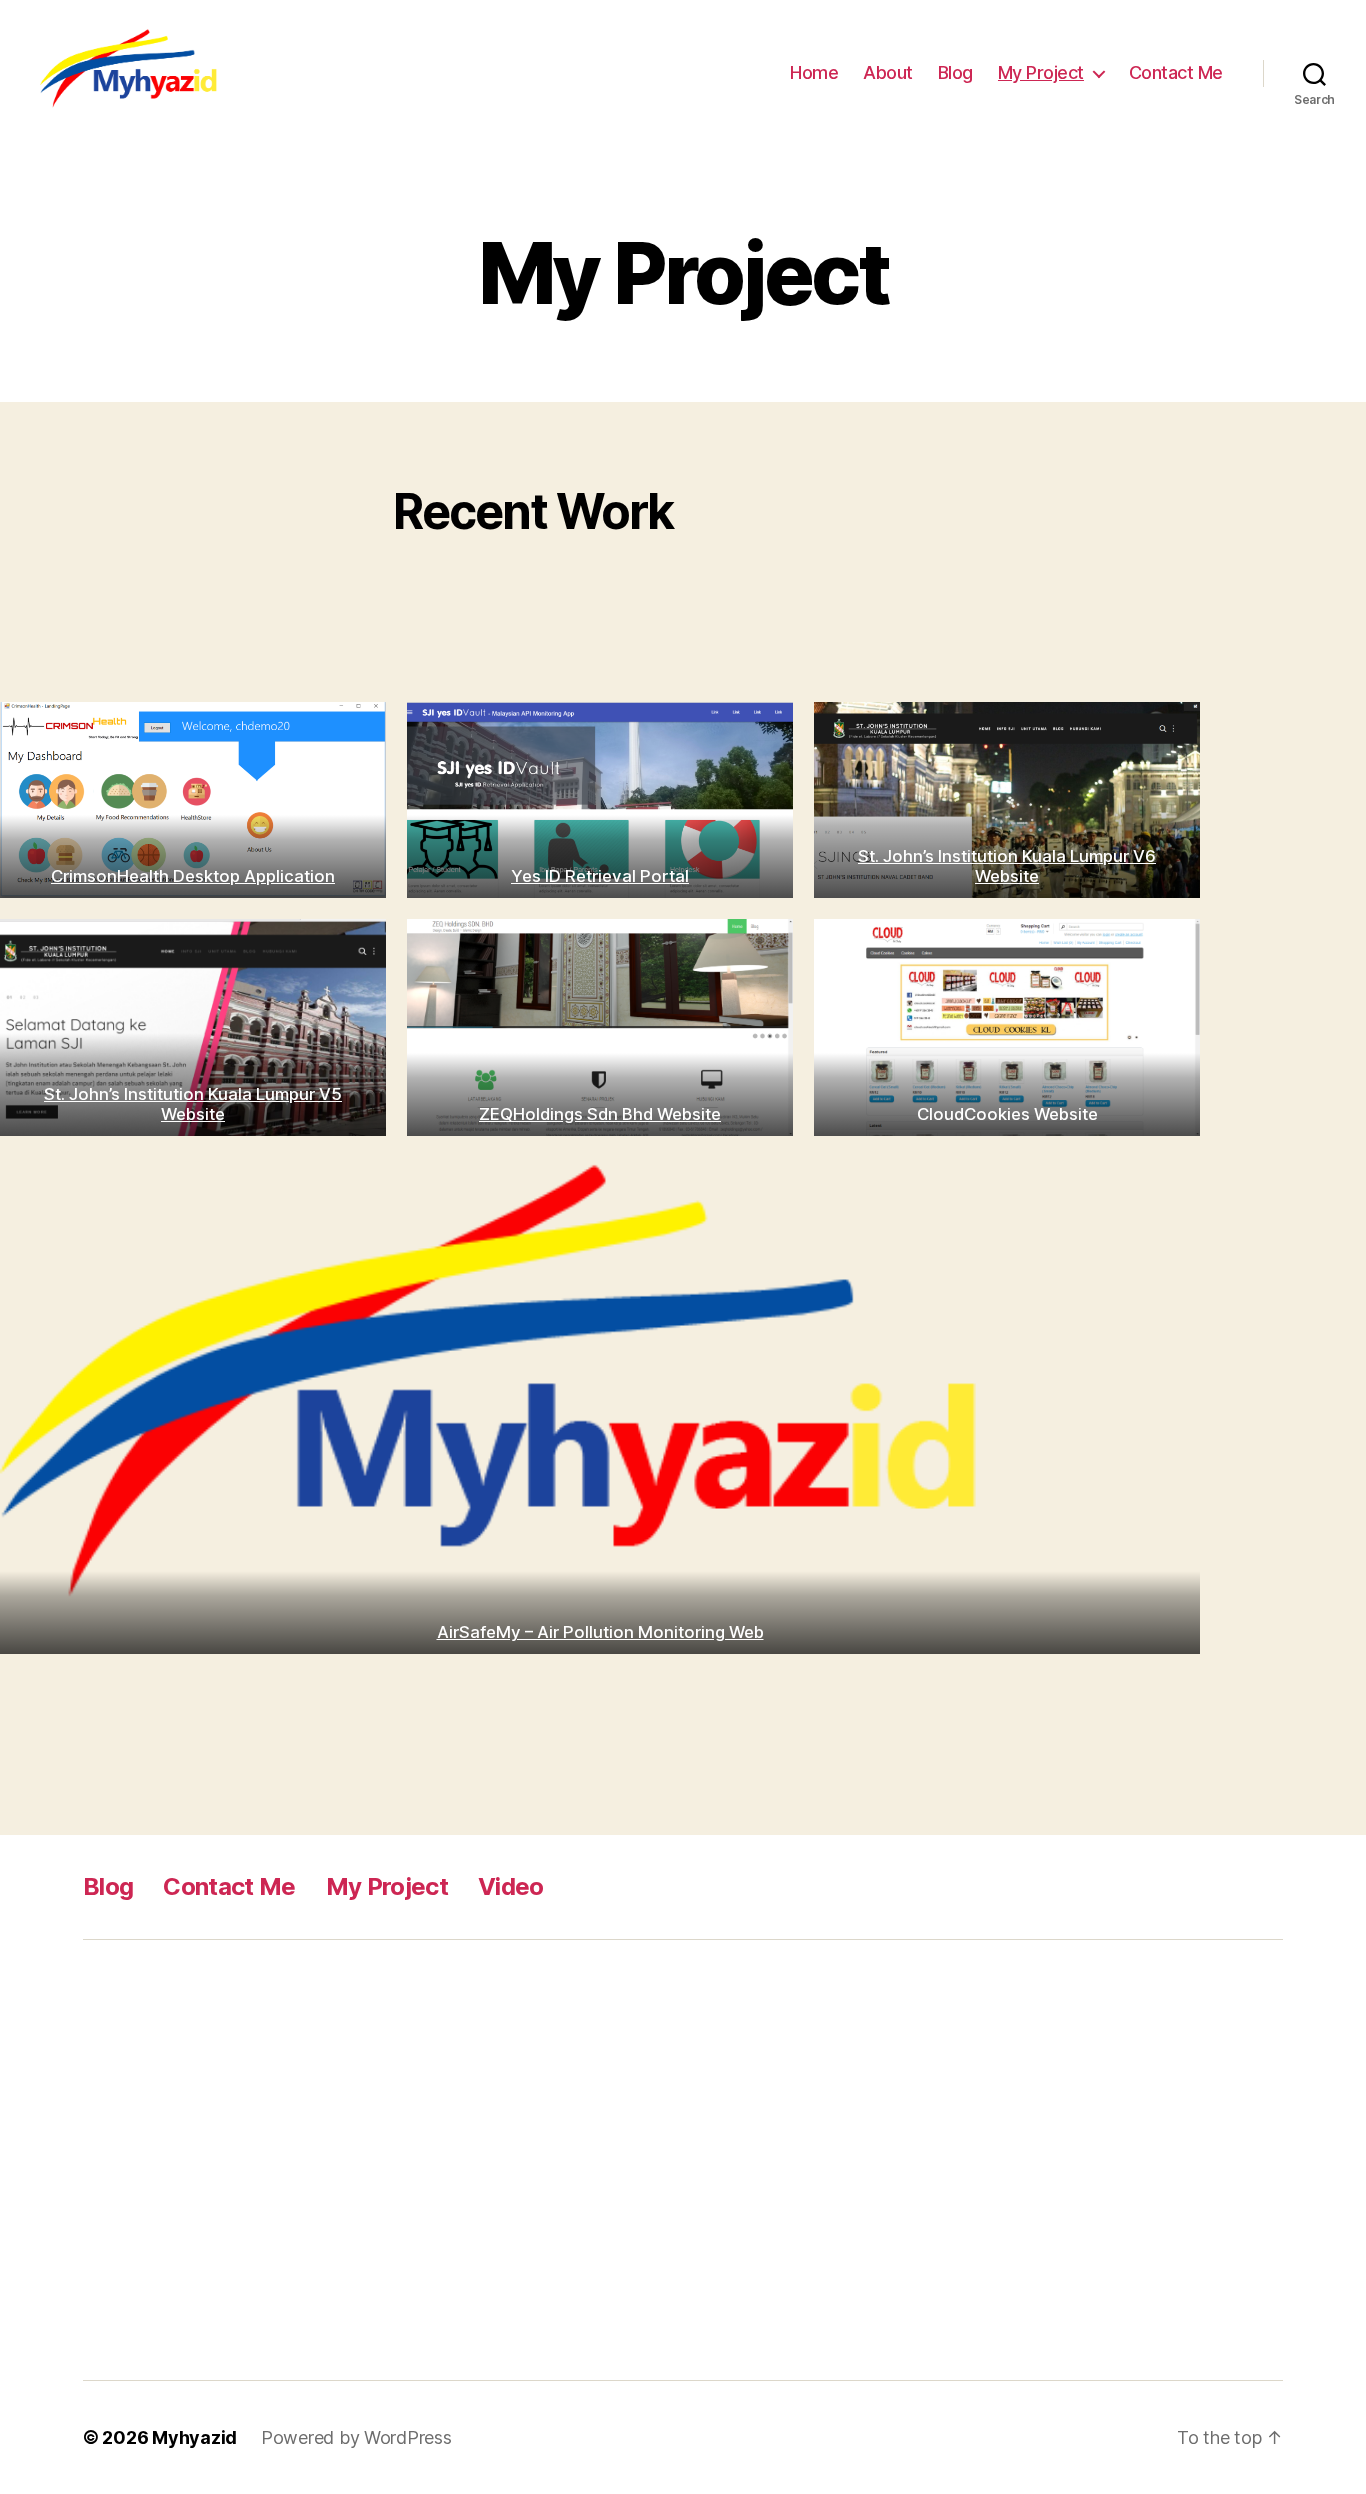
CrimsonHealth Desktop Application (193, 876)
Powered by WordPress (356, 2437)
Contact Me (1176, 72)
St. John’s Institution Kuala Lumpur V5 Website (193, 1104)
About (888, 72)
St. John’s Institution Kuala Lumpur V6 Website (1007, 866)
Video (511, 1886)
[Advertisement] (398, 2160)
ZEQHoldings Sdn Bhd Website (600, 1114)
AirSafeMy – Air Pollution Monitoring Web (600, 1632)
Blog (955, 72)
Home (814, 72)
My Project (1041, 72)
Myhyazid (194, 2437)
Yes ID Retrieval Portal (600, 876)
